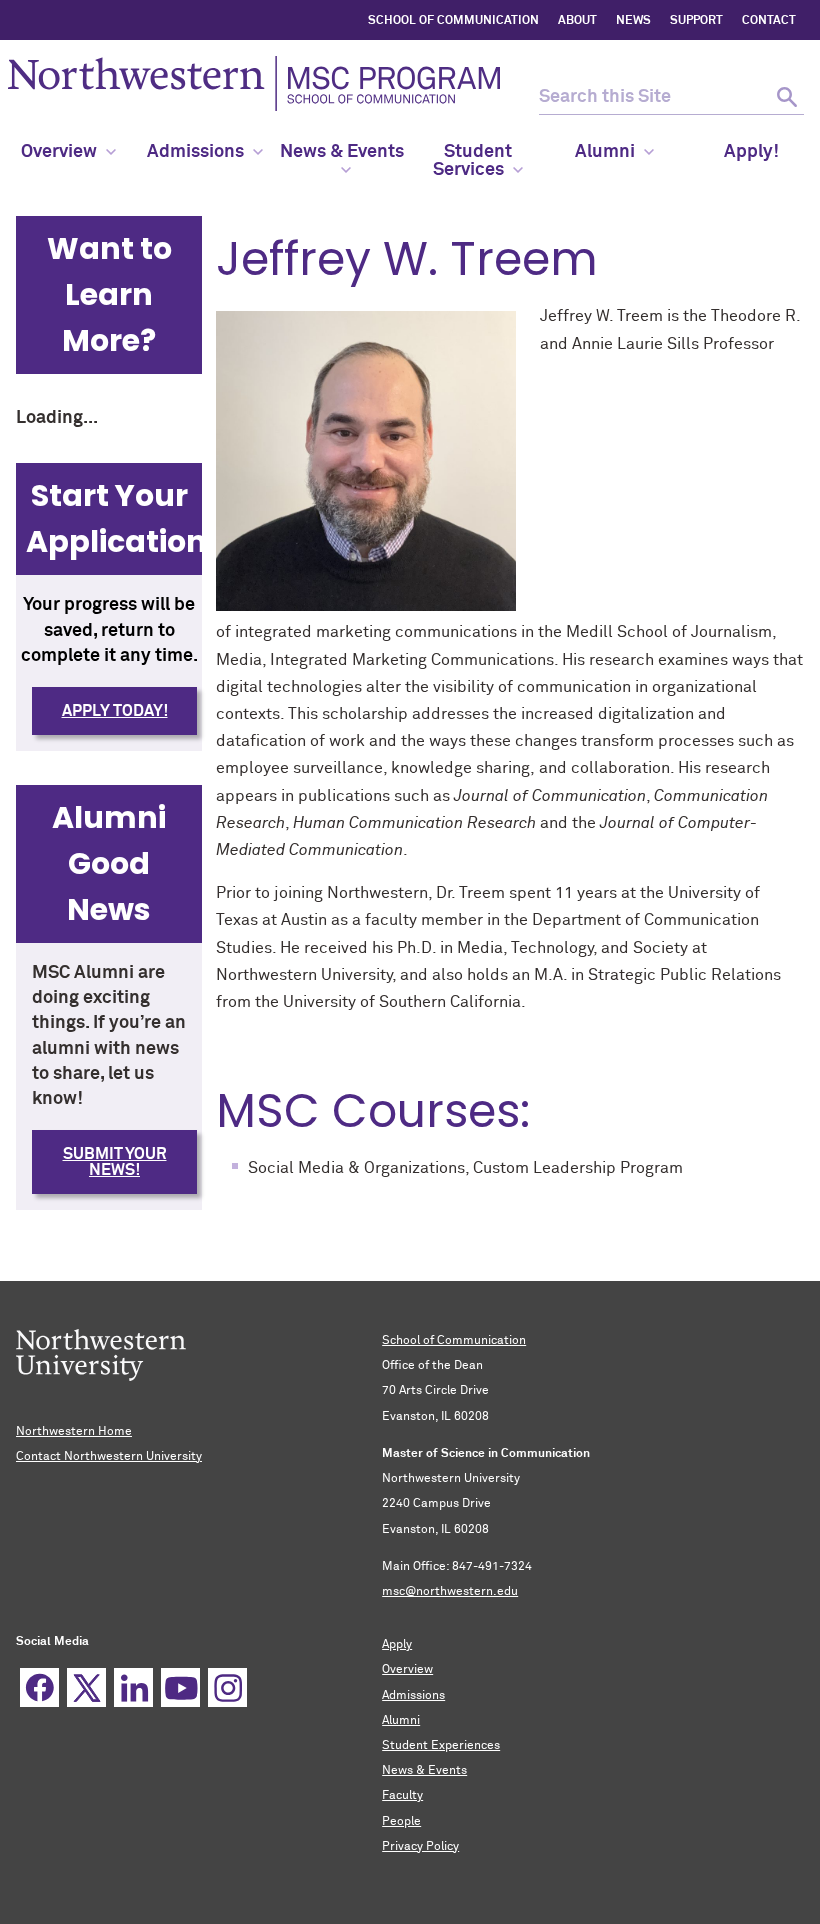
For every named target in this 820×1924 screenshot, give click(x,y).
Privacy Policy (420, 1847)
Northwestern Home (74, 1432)
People (401, 1822)
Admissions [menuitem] (195, 152)
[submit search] (786, 97)
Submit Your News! (115, 1162)
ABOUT (577, 21)
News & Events (424, 1771)
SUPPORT (696, 21)
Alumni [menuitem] (605, 152)
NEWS (633, 21)
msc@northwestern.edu (450, 1592)
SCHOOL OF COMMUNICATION (453, 21)
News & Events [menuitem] (342, 152)
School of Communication (454, 1341)
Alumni (401, 1721)
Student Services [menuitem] (472, 161)
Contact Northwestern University (109, 1457)
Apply (397, 1645)
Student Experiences (441, 1746)
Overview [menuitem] (59, 152)
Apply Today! (115, 711)
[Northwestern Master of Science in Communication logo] (254, 83)
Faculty (402, 1796)
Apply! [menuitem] (751, 152)
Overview (407, 1670)
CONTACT (769, 21)
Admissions (413, 1696)
